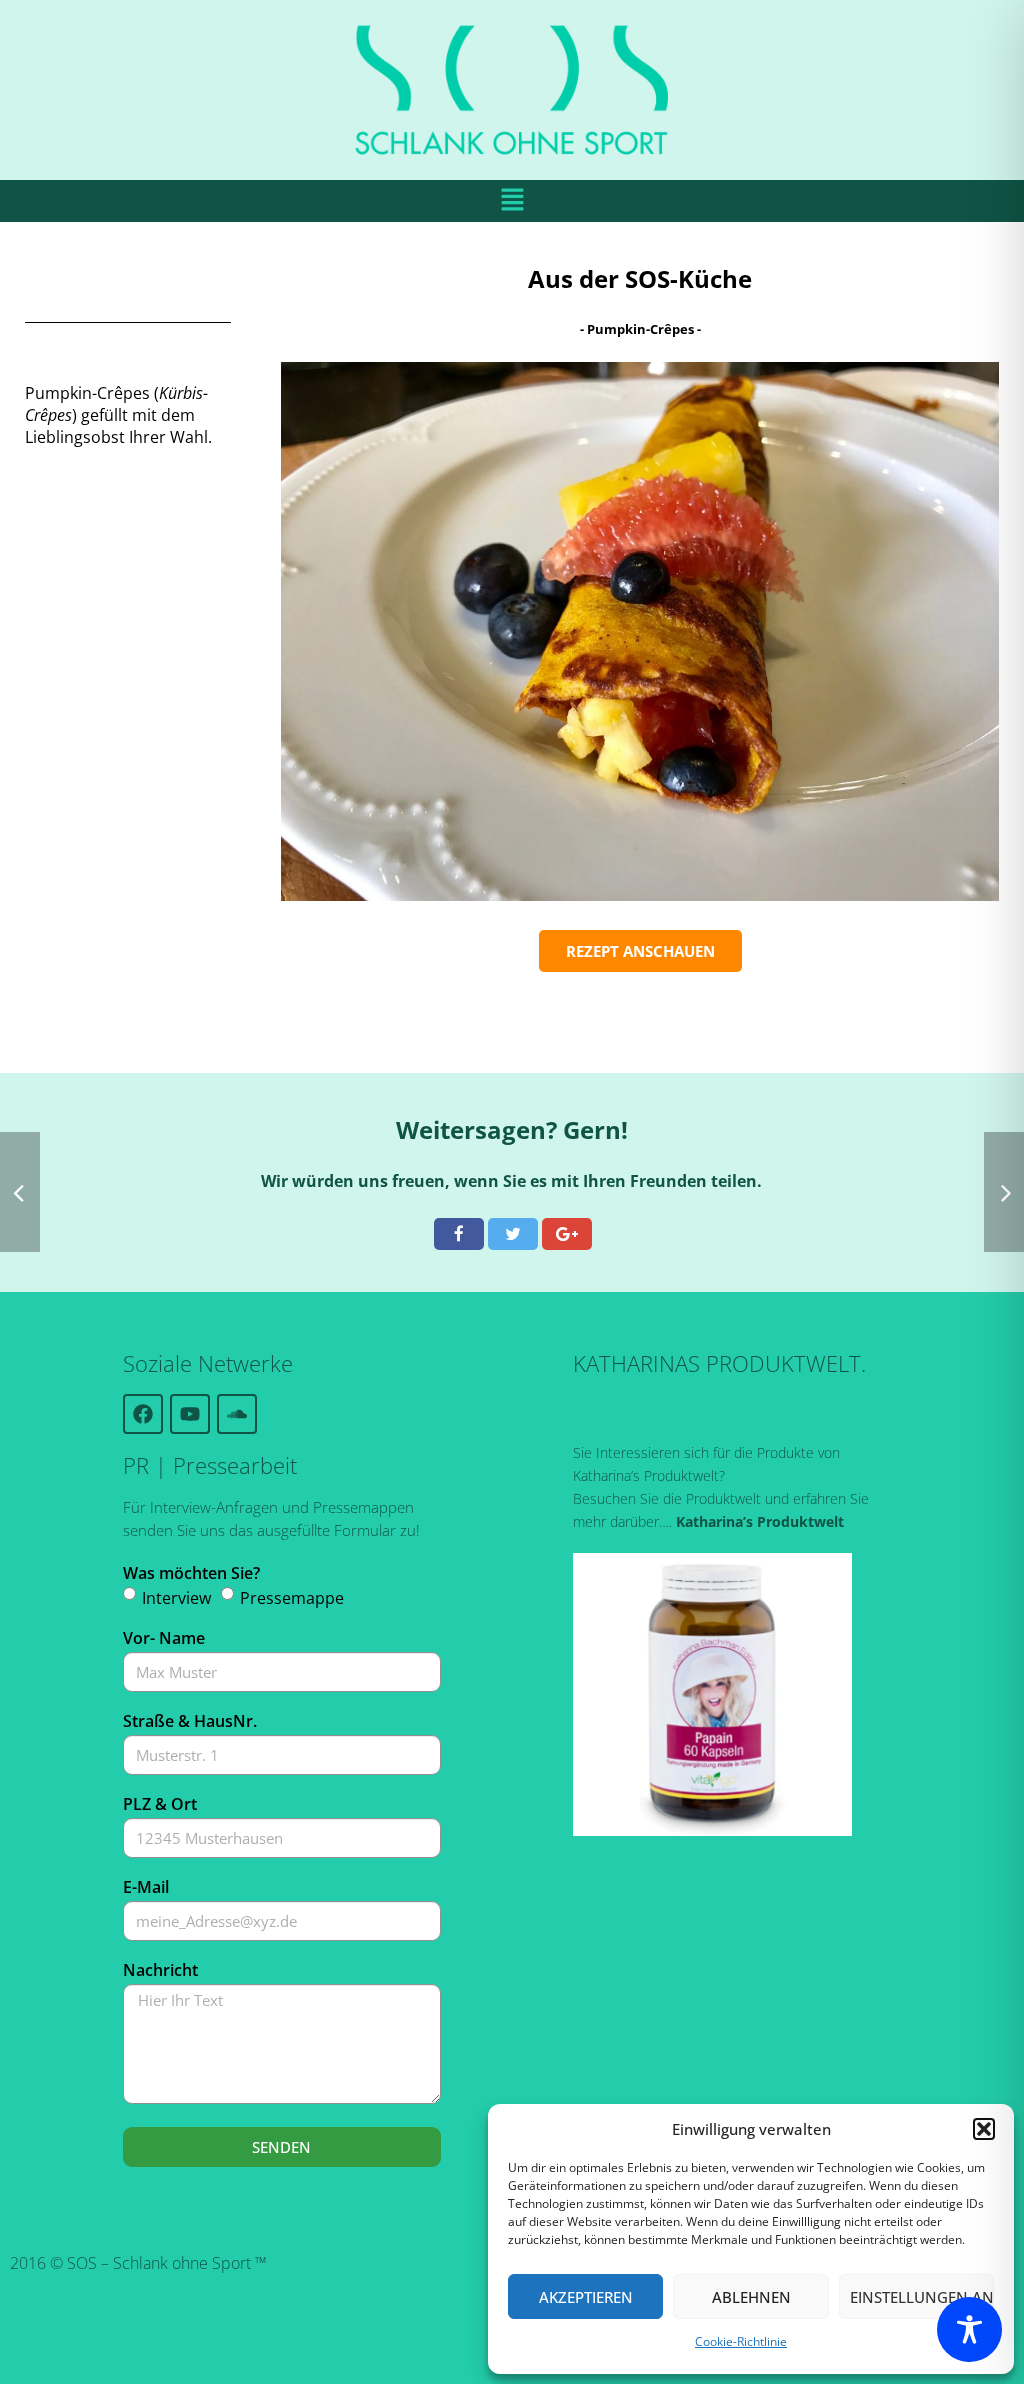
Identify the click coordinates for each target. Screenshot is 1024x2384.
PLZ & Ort (160, 1804)
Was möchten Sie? (191, 1573)
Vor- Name (164, 1638)
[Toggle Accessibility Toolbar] (969, 2329)
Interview (176, 1598)
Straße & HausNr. (190, 1721)
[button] (984, 2129)
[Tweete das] (513, 1234)
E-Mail (146, 1887)
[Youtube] (190, 1414)
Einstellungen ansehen (922, 2297)
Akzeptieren (586, 2297)
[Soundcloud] (237, 1414)
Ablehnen (751, 2297)
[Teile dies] (459, 1234)
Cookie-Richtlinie (741, 2341)
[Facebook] (143, 1414)
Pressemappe (292, 1598)
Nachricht (160, 1970)
